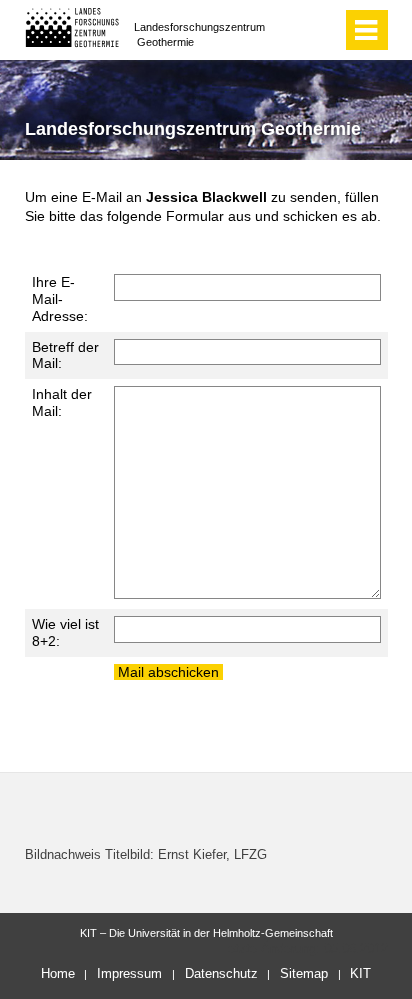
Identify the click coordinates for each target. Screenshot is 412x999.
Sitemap (304, 973)
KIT (360, 973)
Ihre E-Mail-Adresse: (60, 299)
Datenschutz (221, 973)
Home (58, 973)
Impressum (129, 973)
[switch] (322, 30)
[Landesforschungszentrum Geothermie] (72, 27)
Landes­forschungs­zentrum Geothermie (199, 35)
